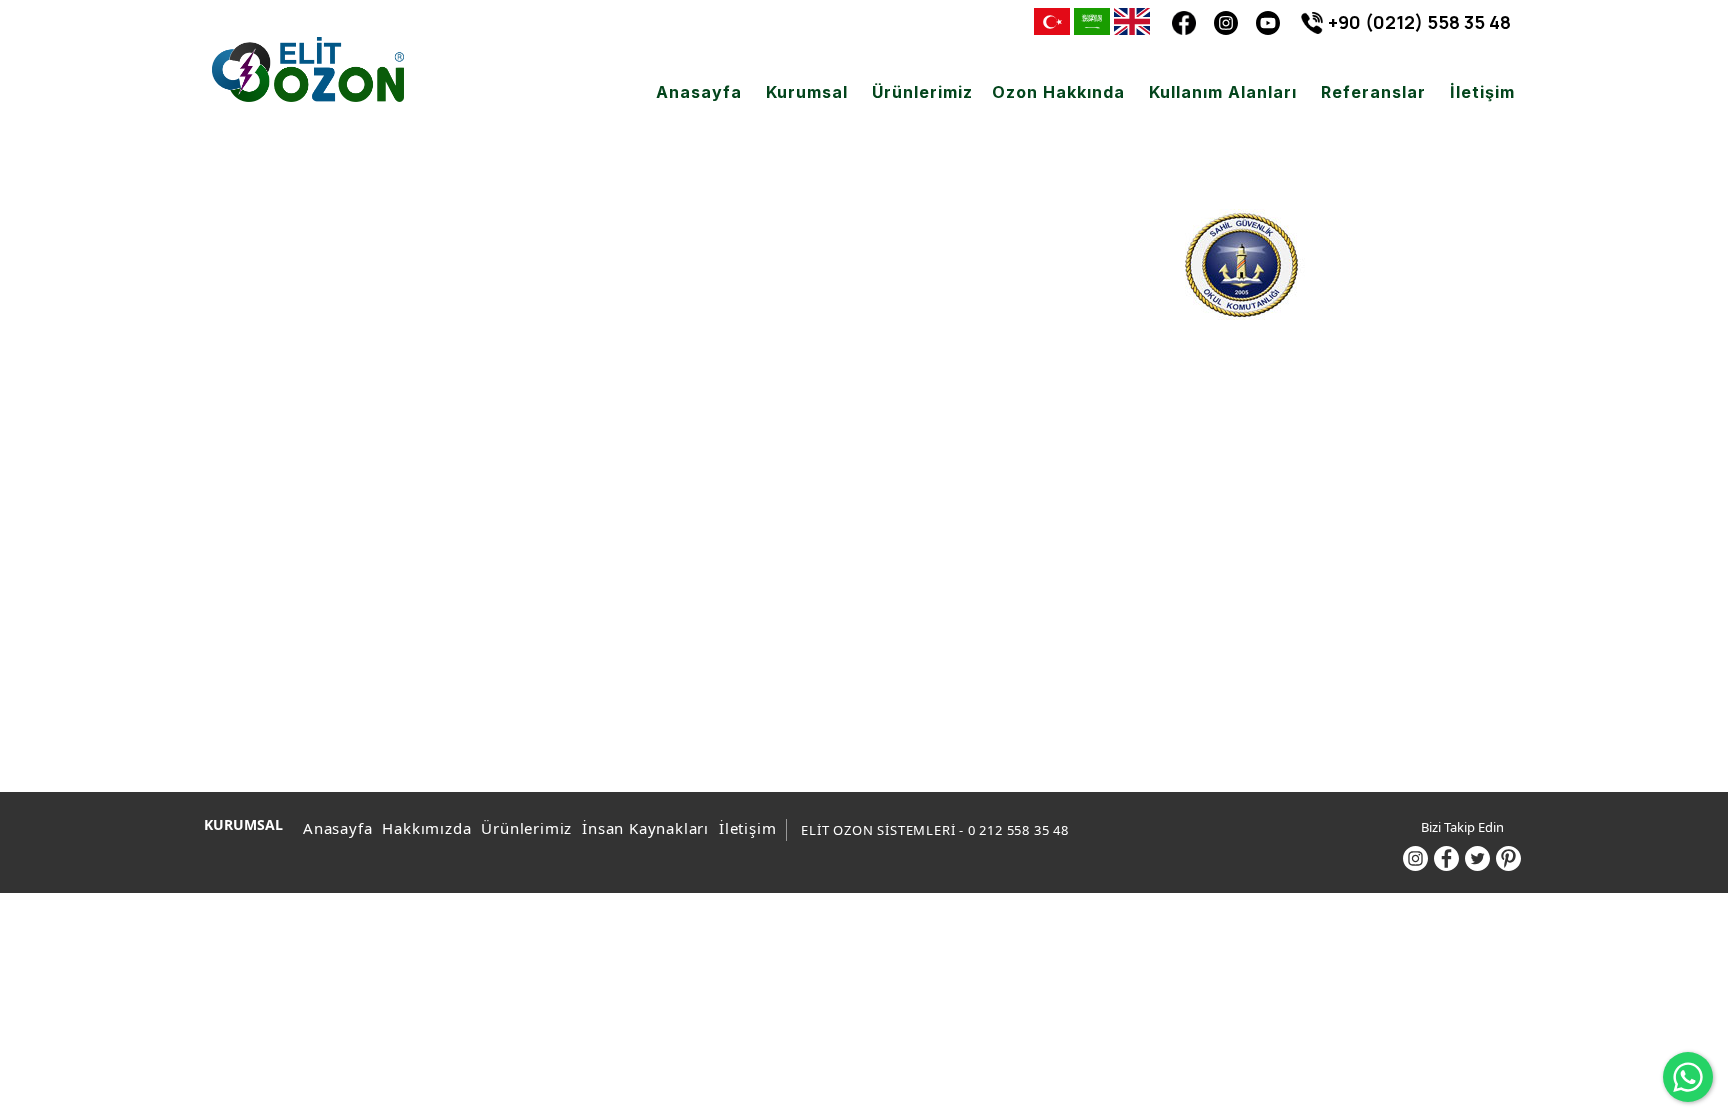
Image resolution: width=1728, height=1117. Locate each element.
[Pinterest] (1508, 858)
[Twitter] (1477, 858)
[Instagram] (1226, 22)
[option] (1241, 432)
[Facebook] (1184, 22)
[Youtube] (1268, 22)
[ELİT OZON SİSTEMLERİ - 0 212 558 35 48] (308, 69)
